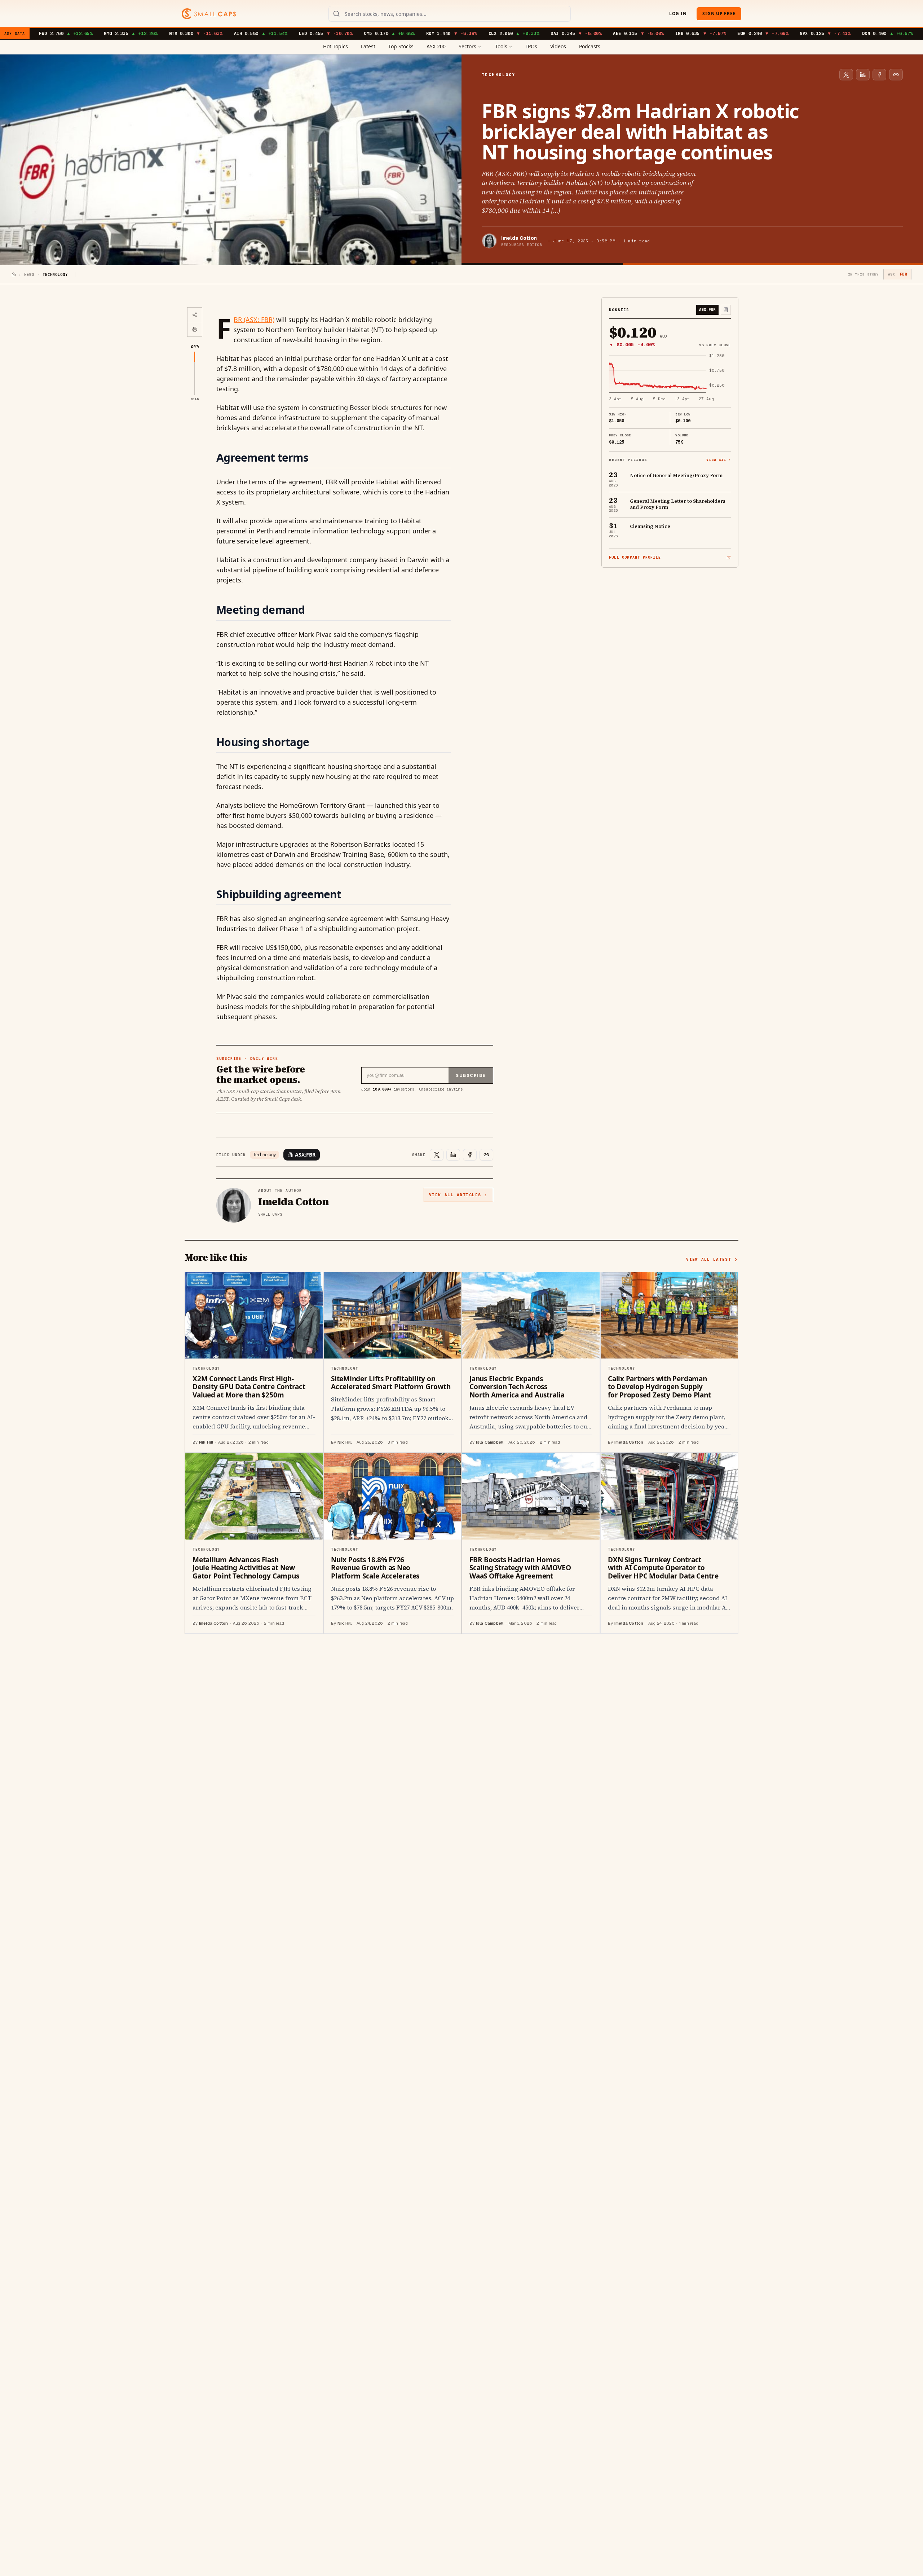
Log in (678, 14)
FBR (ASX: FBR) (254, 320)
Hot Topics (335, 46)
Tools (501, 46)
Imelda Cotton (519, 238)
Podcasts (590, 46)
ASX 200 (436, 46)
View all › (719, 460)
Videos (558, 46)
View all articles (455, 1195)
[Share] (195, 315)
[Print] (195, 329)
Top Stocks (401, 46)
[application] (670, 378)
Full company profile (635, 557)
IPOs (532, 46)
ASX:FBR (305, 1155)
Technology (264, 1155)
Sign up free (719, 14)
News (29, 275)
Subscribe (471, 1075)
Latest (368, 46)
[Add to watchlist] (726, 310)
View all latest (709, 1259)
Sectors (467, 46)
